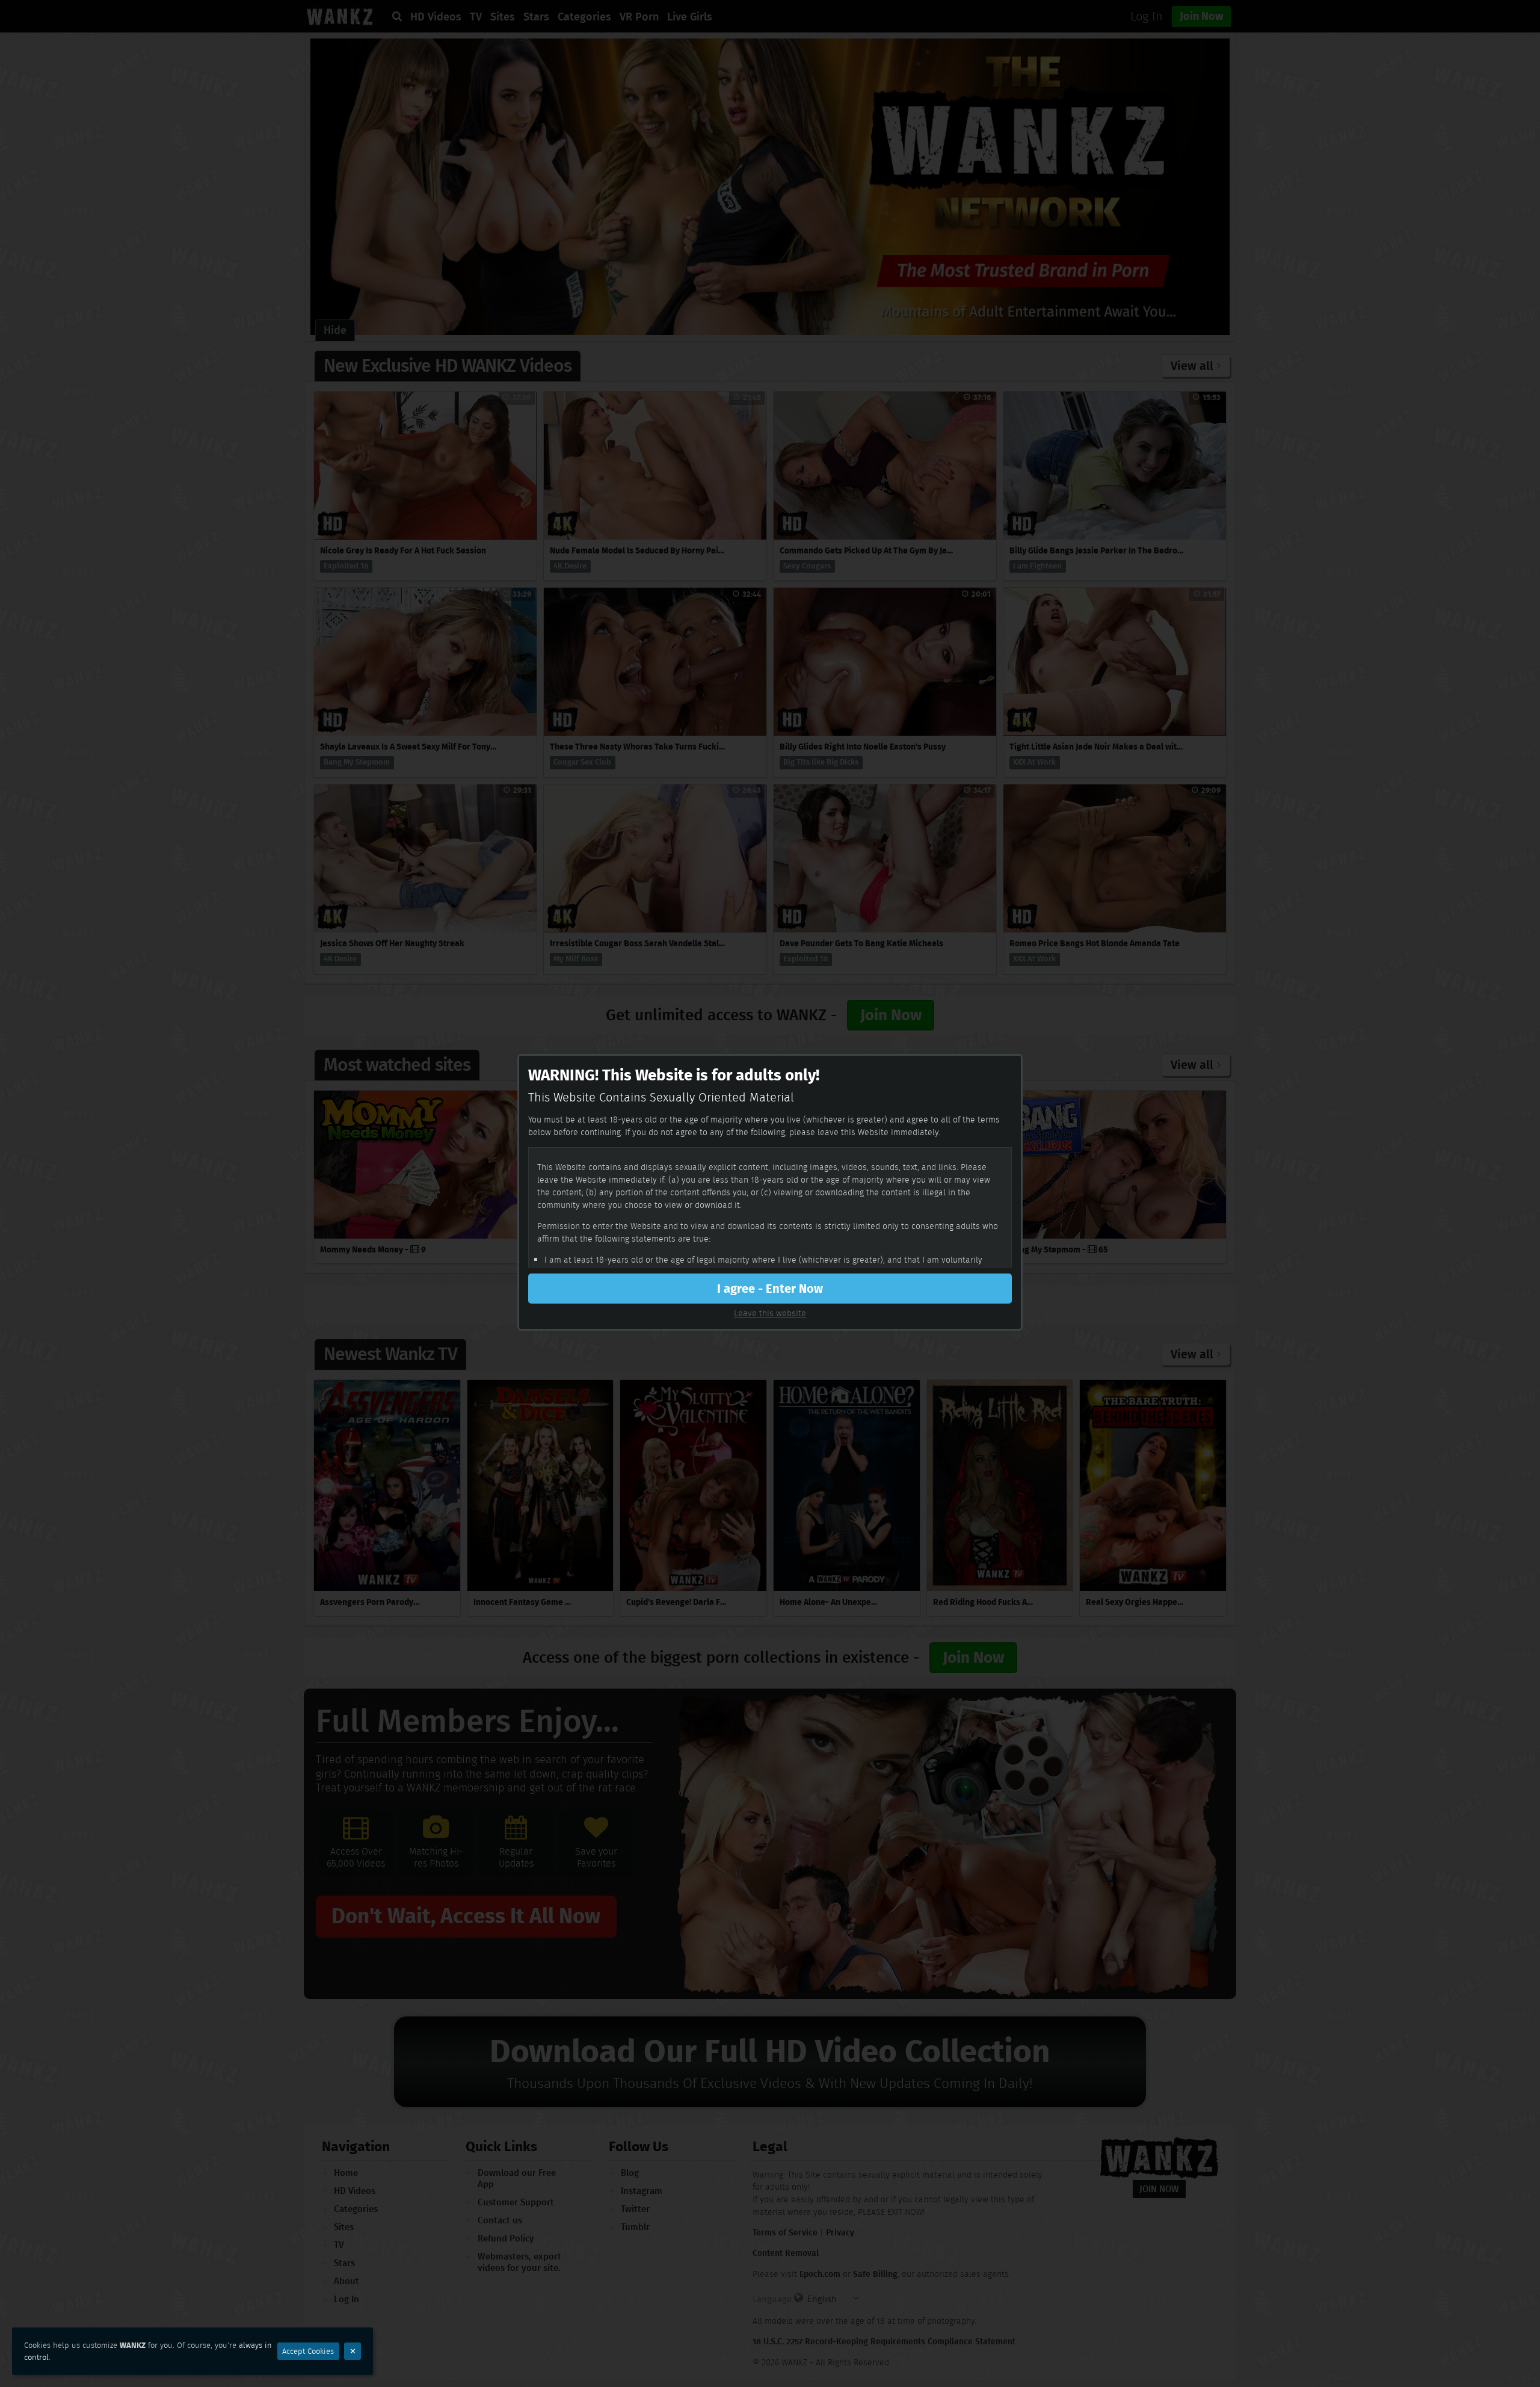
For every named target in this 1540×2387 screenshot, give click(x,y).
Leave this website (770, 1313)
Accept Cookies (308, 2351)
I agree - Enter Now (770, 1289)
